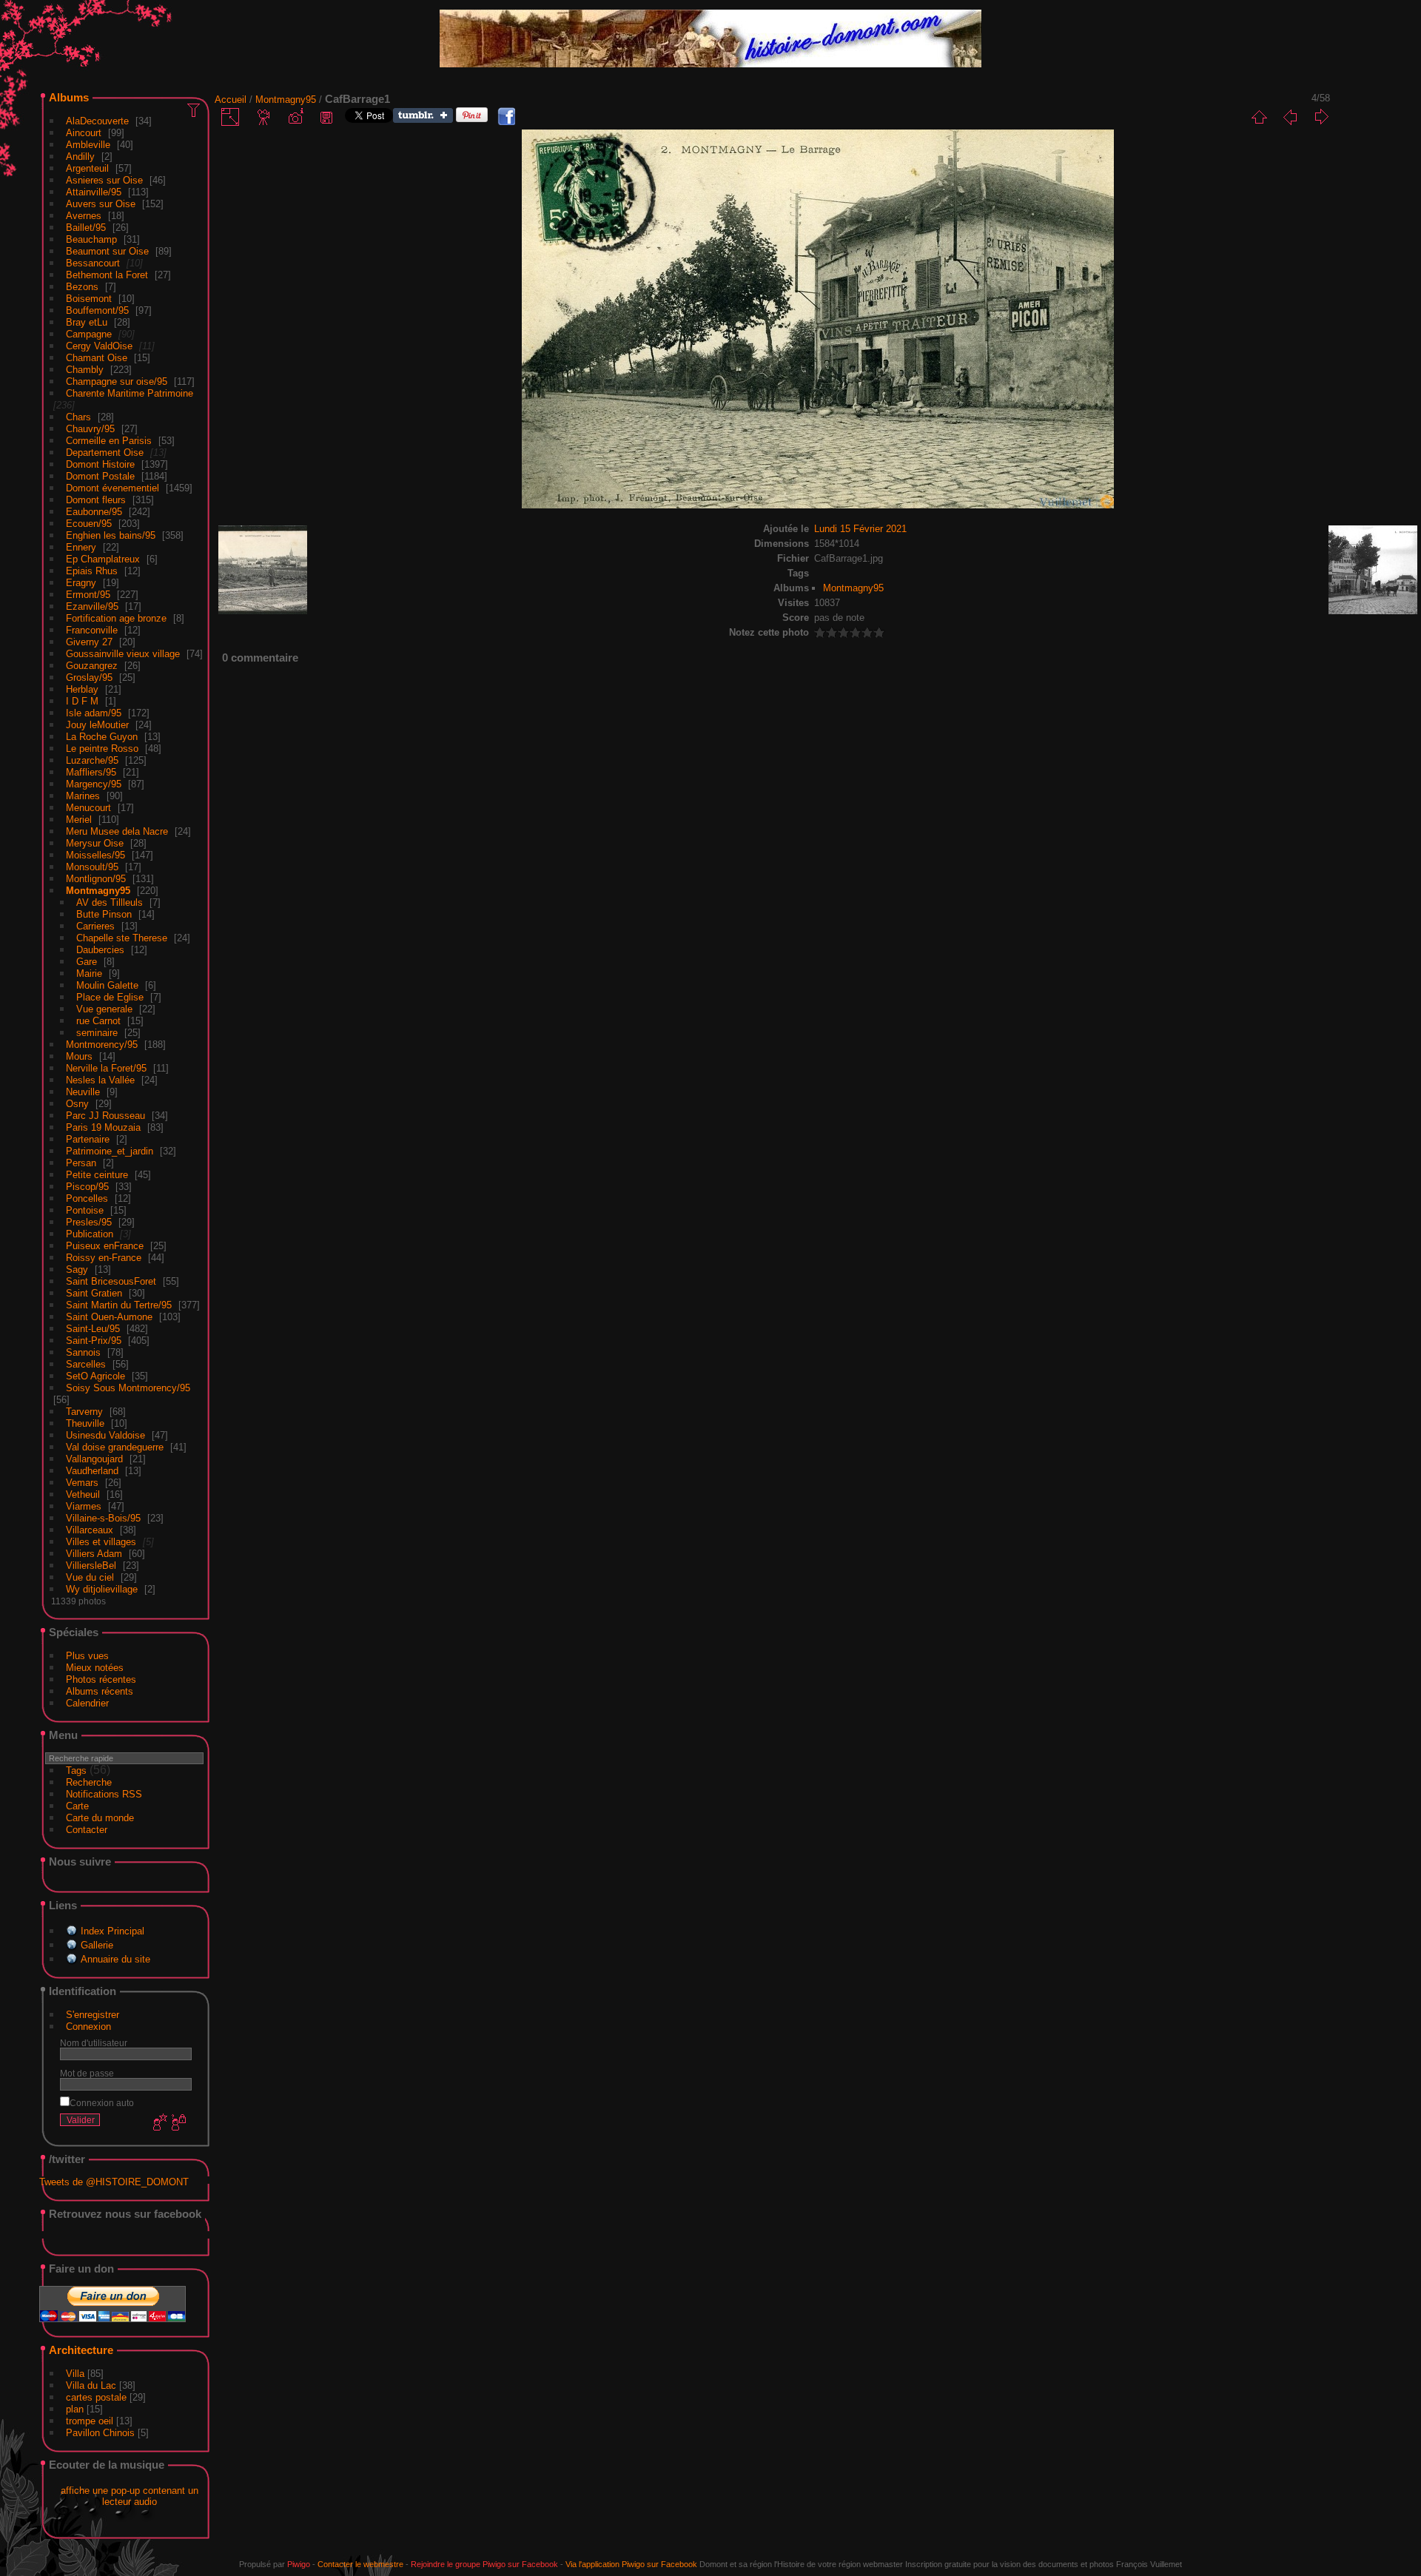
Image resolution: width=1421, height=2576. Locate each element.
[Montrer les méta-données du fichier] (295, 117)
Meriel (79, 820)
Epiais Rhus (92, 571)
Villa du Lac (91, 2385)
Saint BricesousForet (111, 1281)
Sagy (77, 1269)
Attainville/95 (94, 192)
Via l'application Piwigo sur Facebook (631, 2564)
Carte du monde (100, 1818)
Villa (75, 2374)
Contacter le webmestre (360, 2564)
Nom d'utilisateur (94, 2043)
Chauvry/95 (90, 429)
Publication (90, 1234)
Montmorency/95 (102, 1045)
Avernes (84, 216)
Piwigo (299, 2564)
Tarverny (84, 1412)
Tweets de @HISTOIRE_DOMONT (114, 2182)
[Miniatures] (1259, 117)
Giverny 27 (89, 642)
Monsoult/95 (92, 867)
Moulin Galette (107, 985)
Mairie (89, 973)
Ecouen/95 (89, 524)
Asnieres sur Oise (104, 180)
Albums (69, 97)
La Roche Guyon (102, 737)
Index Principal (112, 1931)
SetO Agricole (95, 1376)
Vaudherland (92, 1471)
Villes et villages (101, 1542)
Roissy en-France (104, 1258)
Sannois (83, 1352)
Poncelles (87, 1198)
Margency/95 (94, 784)
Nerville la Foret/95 (106, 1068)
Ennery (81, 547)
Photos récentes (101, 1679)
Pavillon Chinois (100, 2433)
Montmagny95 (98, 891)
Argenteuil (87, 168)
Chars (78, 417)
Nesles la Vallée (100, 1080)
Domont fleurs (96, 500)
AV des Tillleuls (110, 902)
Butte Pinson (104, 914)
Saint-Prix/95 (94, 1341)
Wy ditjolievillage (102, 1589)
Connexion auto (102, 2103)
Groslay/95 (89, 677)
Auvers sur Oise (101, 204)
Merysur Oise (95, 843)
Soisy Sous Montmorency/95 (128, 1388)
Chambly (85, 370)
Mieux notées (95, 1668)
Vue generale (104, 1009)
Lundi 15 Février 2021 (860, 529)
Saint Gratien (94, 1293)
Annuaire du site (115, 1959)
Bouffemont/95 (97, 310)
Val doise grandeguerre (115, 1447)
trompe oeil (90, 2421)
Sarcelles (86, 1364)
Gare (87, 962)
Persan (81, 1163)
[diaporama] (264, 117)
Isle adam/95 (94, 713)
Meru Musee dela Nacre (117, 831)
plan (75, 2409)
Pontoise (85, 1210)
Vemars (82, 1483)
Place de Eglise (110, 997)
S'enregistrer (93, 2015)
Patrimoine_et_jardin (110, 1151)
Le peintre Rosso (102, 749)
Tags (76, 1770)
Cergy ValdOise (99, 346)
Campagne (89, 334)
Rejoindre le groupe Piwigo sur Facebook (484, 2564)
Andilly (80, 157)
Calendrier (87, 1703)
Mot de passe (87, 2073)
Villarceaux (90, 1530)
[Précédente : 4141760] (1290, 117)
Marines (83, 796)
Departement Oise (105, 453)
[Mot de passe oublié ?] (178, 2123)
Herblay (82, 689)
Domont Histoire (100, 464)
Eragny (81, 583)
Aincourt (84, 133)
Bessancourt (93, 263)
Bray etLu (87, 322)
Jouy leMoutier (97, 725)
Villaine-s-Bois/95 (103, 1518)
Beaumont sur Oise (107, 251)
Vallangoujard (94, 1459)
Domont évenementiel (112, 488)
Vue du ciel (90, 1577)
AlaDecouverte (97, 121)
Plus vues (87, 1656)
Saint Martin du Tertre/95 (119, 1305)
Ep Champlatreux (103, 559)
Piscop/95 (87, 1187)
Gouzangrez (92, 666)
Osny (77, 1104)
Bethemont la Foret (107, 275)
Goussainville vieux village (123, 654)
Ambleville (88, 145)
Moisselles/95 (95, 855)
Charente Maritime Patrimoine (130, 393)
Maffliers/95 (91, 772)
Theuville (85, 1423)
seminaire (97, 1033)
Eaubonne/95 (94, 512)
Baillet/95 (86, 228)
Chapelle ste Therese (122, 938)
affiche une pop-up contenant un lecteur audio (130, 2496)
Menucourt (88, 808)
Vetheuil (83, 1494)
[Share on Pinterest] (472, 120)
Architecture (81, 2350)
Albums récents (100, 1691)
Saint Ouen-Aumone (109, 1317)
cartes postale (96, 2397)
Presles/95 (89, 1222)
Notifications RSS (104, 1794)
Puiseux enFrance (105, 1246)
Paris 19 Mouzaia (103, 1127)
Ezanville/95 (92, 606)
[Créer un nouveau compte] (158, 2123)
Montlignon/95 (96, 879)
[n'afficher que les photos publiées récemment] (195, 110)
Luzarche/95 (92, 760)
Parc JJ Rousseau (105, 1116)
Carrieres (95, 926)
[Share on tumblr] (423, 120)
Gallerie (97, 1945)
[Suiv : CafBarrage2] (1321, 117)
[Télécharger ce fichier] (326, 117)
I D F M (84, 701)
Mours (79, 1056)
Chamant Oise (97, 358)
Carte (77, 1806)
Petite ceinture (97, 1175)
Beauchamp (91, 239)
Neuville (83, 1092)
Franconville (92, 630)
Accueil (231, 100)
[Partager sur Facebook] (506, 117)
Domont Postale (100, 476)
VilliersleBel (91, 1566)
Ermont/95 (88, 595)
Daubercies (100, 950)
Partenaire (88, 1139)
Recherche (89, 1782)
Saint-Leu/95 (93, 1329)
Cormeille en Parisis (109, 441)
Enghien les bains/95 (111, 535)
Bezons (82, 287)
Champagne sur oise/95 (117, 381)
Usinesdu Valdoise (105, 1435)
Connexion (88, 2027)
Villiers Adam (94, 1554)
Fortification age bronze (116, 618)
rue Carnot (98, 1021)
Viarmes (84, 1506)
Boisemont (89, 299)
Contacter (87, 1830)
